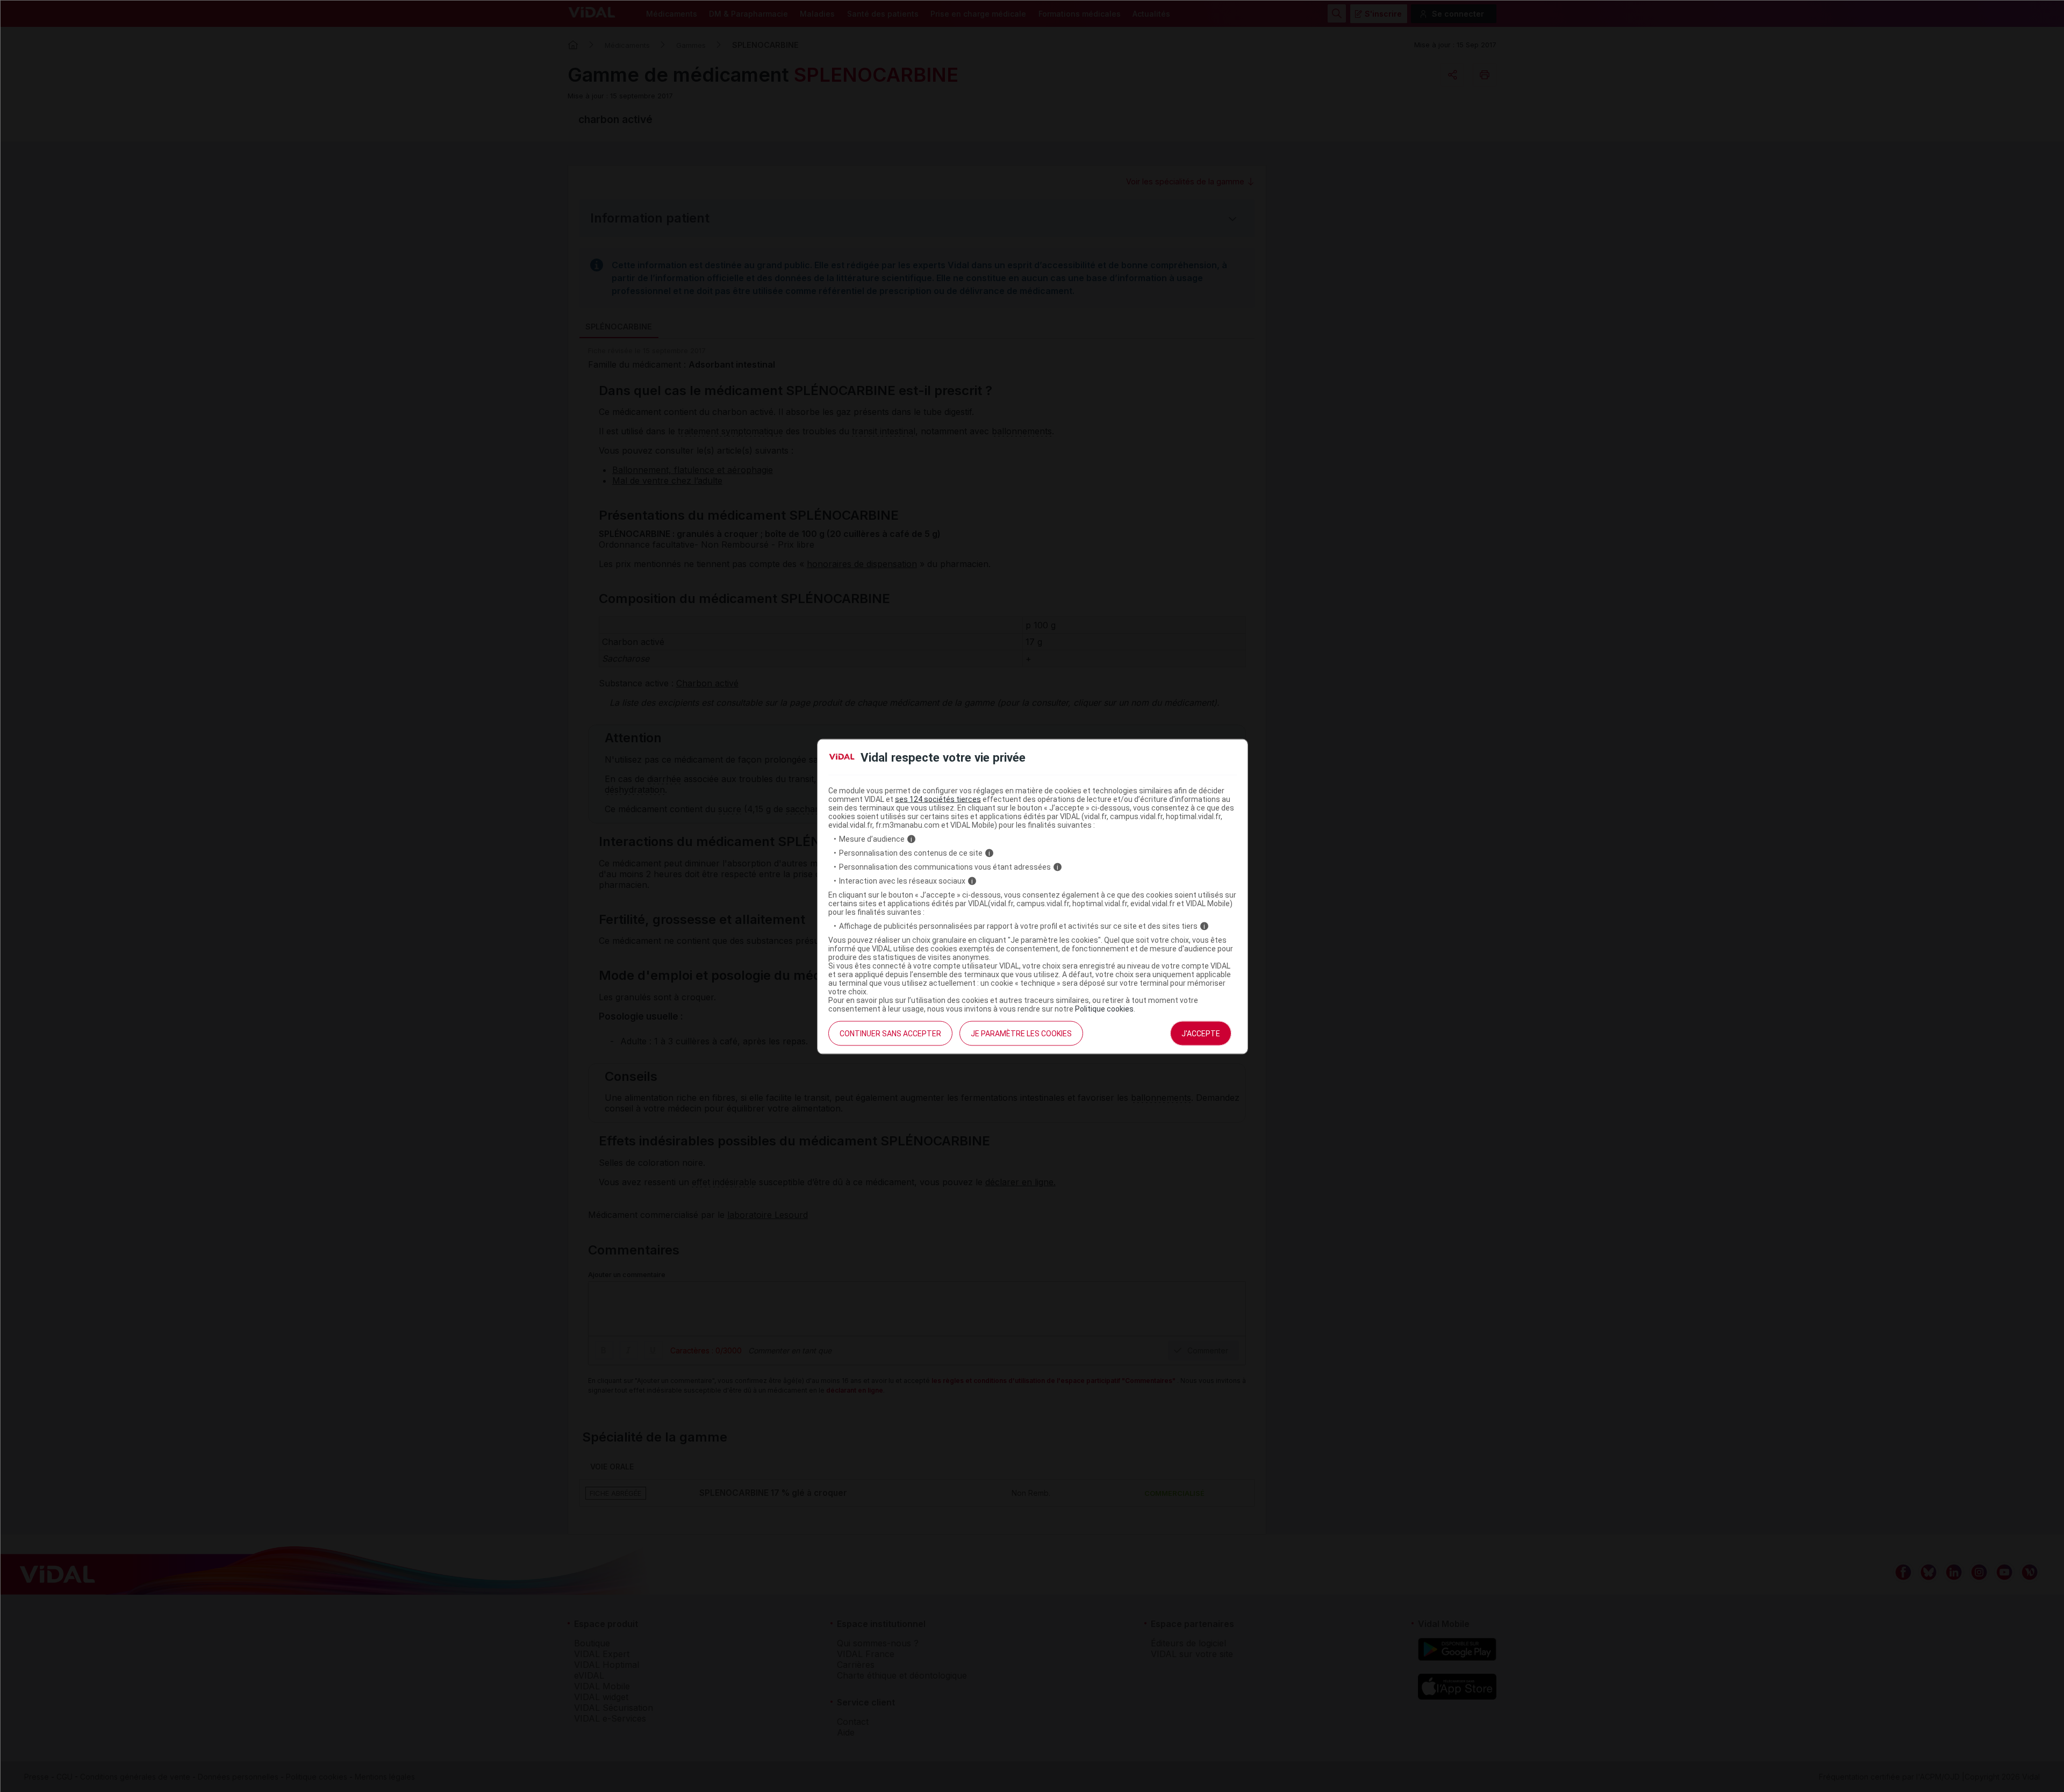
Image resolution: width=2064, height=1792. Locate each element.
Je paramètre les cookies (1021, 1034)
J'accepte (1201, 1034)
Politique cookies (1104, 1009)
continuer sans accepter (890, 1034)
